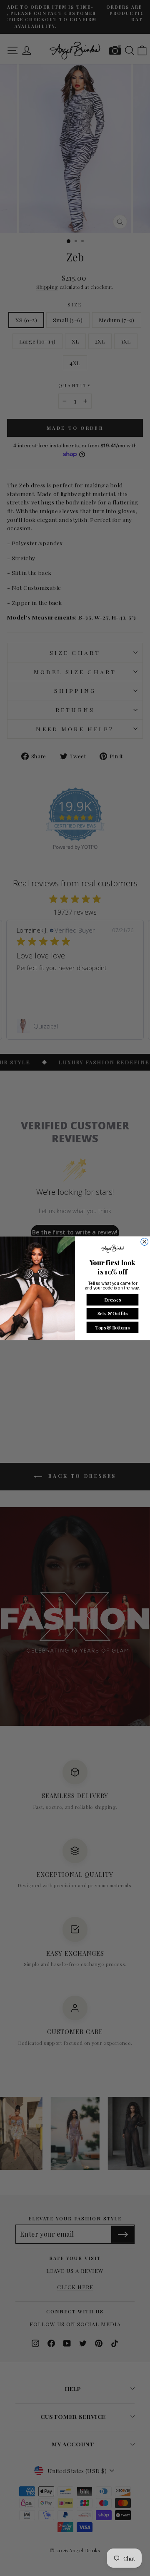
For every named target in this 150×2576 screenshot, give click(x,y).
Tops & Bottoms (112, 1327)
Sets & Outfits (112, 1313)
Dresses (112, 1299)
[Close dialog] (145, 1242)
